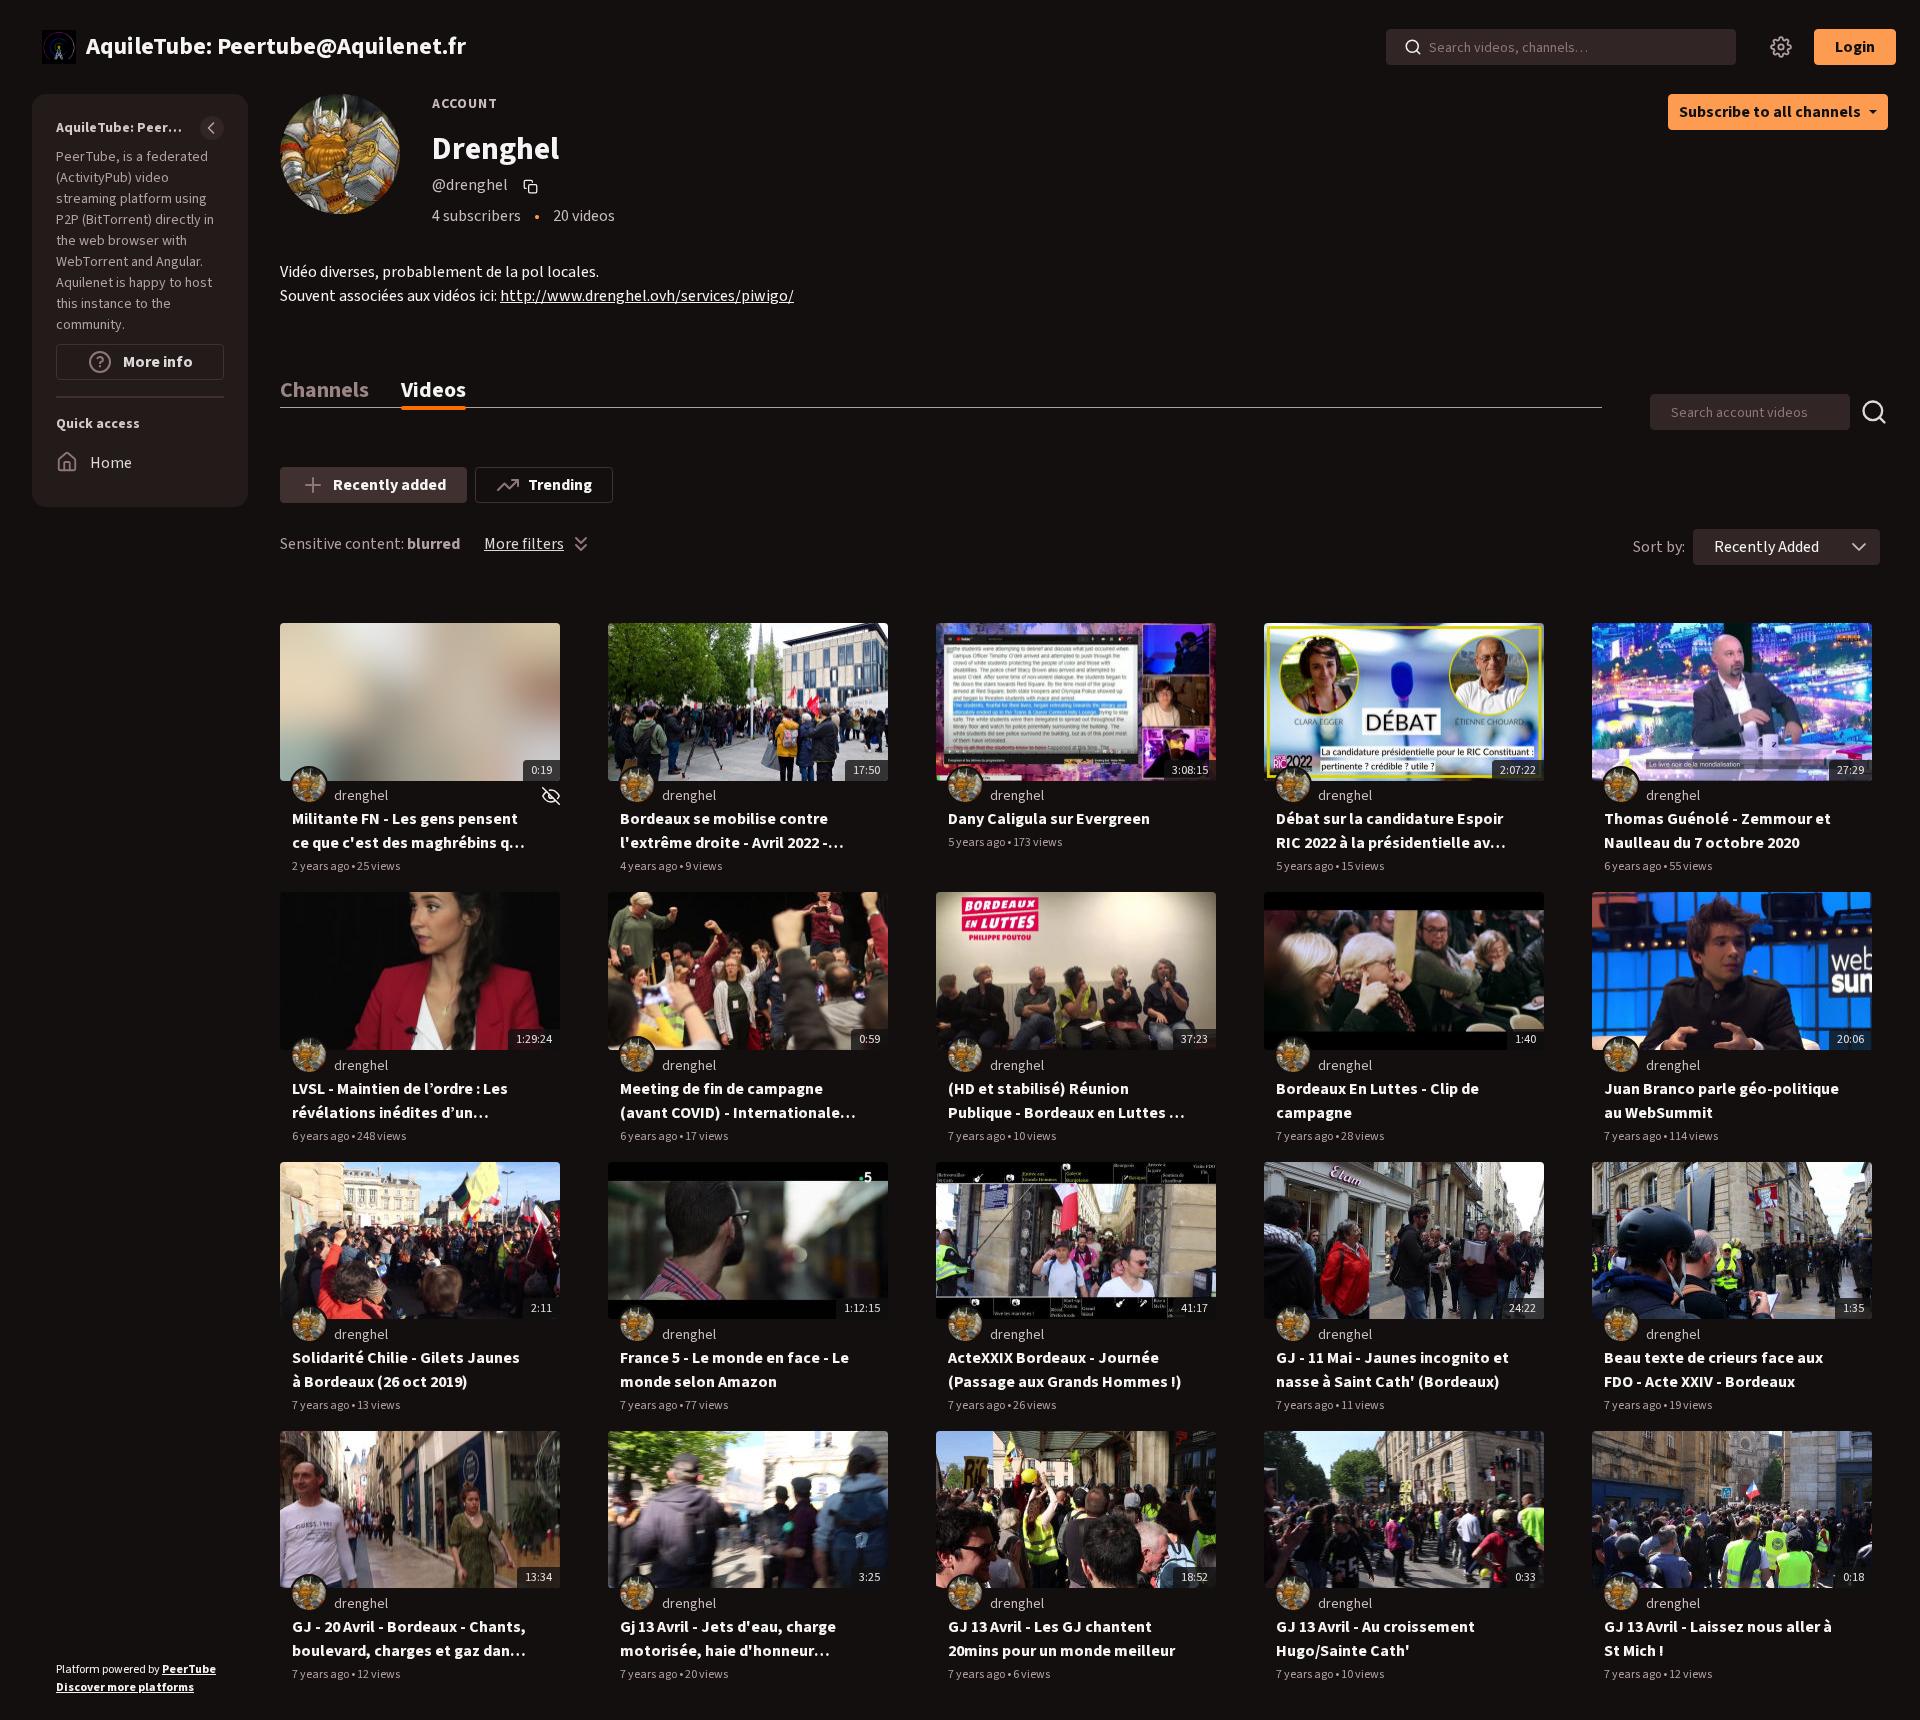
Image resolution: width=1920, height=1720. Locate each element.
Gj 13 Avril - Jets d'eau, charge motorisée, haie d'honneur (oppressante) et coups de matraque (728, 1639)
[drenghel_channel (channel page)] (309, 785)
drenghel (361, 796)
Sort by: (1659, 547)
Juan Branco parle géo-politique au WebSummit (1721, 1101)
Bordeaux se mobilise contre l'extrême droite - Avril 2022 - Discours (724, 831)
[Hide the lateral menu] (212, 128)
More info (156, 362)
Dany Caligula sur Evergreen (1049, 819)
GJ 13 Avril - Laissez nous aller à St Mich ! (1718, 1639)
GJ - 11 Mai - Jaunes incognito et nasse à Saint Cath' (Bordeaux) (1392, 1370)
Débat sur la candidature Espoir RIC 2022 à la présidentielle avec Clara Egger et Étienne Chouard (1391, 831)
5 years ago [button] (977, 842)
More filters (524, 544)
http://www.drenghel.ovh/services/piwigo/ (647, 296)
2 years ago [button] (321, 866)
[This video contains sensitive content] (549, 796)
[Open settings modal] (1781, 47)
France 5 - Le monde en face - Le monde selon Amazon (734, 1370)
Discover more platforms (125, 1687)
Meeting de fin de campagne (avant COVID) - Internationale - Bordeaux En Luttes (734, 1101)
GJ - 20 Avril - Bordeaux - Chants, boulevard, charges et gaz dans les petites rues (409, 1639)
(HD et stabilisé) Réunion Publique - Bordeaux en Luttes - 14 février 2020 (1061, 1101)
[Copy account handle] (533, 186)
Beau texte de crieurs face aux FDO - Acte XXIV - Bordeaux (1713, 1370)
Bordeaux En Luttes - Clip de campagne (1377, 1101)
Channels (324, 390)
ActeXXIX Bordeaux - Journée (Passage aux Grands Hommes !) (1065, 1370)
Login (1855, 47)
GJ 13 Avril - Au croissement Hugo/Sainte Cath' (1375, 1639)
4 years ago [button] (649, 866)
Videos (433, 390)
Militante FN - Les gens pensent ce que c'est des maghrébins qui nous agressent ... (407, 831)
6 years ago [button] (1633, 866)
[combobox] (1766, 547)
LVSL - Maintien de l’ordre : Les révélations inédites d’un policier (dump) (400, 1101)
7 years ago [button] (977, 1136)
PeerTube (189, 1669)
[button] (1859, 547)
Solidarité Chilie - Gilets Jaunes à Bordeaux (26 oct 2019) (406, 1370)
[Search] (1413, 47)
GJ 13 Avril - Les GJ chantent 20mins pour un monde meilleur (1061, 1639)
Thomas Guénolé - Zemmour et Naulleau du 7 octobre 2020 (1717, 831)
